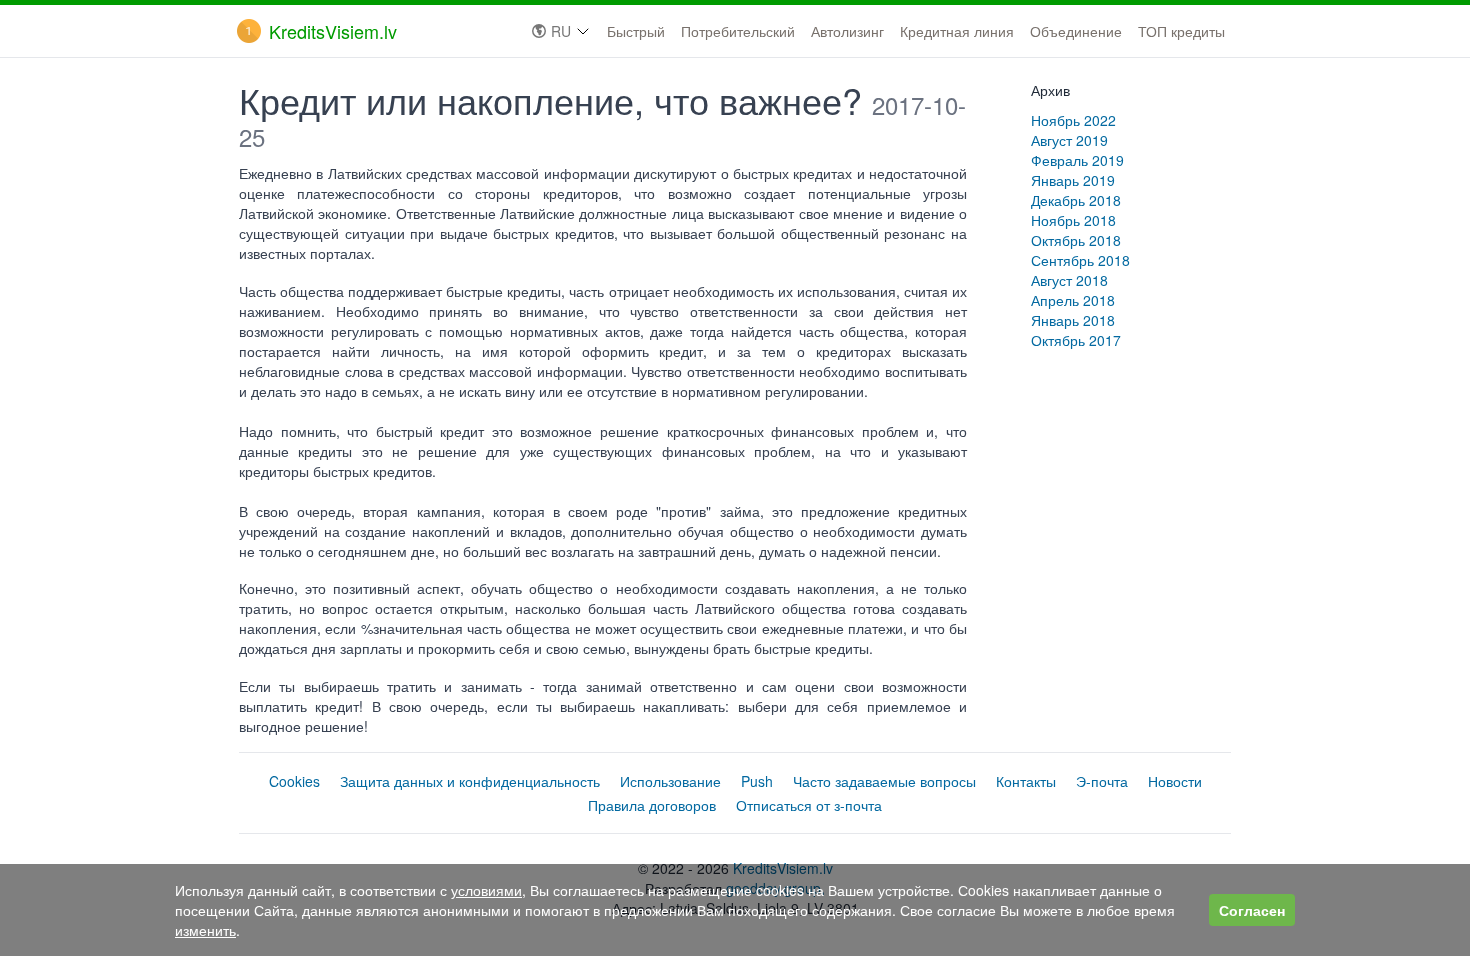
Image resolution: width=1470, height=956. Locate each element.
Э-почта (1102, 781)
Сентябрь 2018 (1080, 260)
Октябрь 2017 (1076, 340)
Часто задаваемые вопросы (884, 781)
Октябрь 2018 (1076, 240)
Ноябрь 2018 (1073, 220)
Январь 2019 (1073, 180)
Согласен (1252, 910)
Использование (670, 781)
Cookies (294, 781)
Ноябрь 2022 (1073, 120)
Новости (1175, 781)
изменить (205, 930)
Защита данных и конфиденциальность (470, 781)
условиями (486, 890)
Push (757, 781)
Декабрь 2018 (1076, 200)
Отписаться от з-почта (809, 805)
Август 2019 (1069, 140)
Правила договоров (652, 805)
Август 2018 (1069, 280)
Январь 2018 (1073, 320)
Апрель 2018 (1073, 300)
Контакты (1026, 781)
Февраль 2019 (1077, 160)
